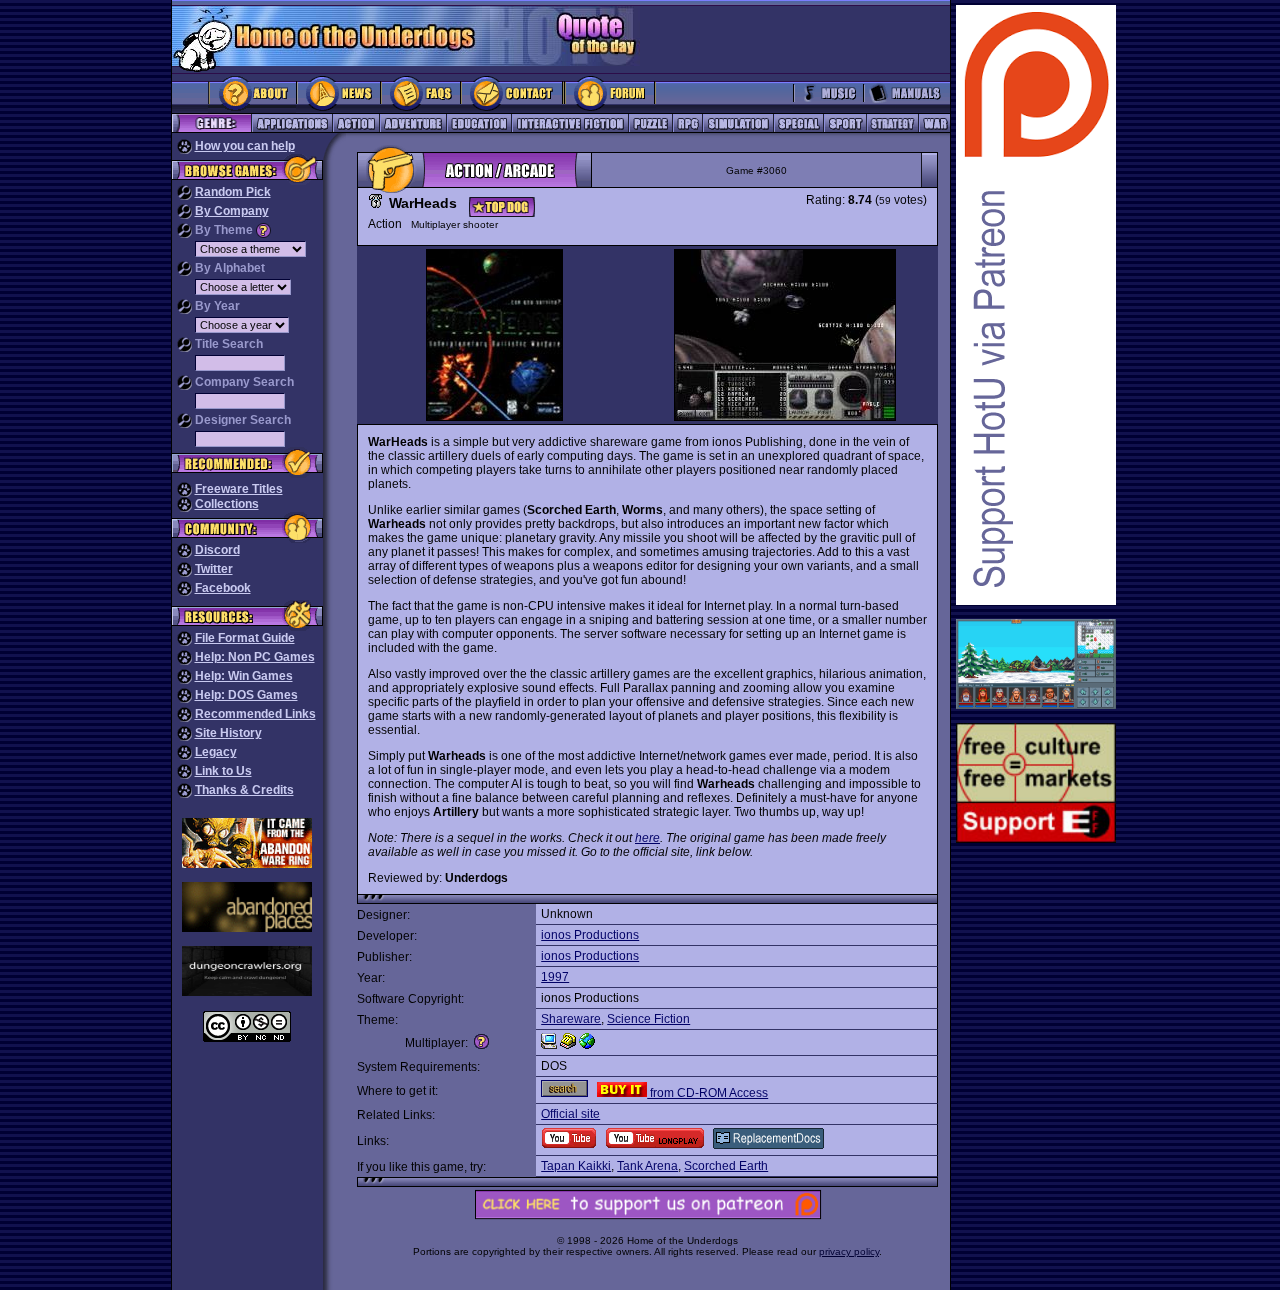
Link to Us (223, 771)
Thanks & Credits (244, 790)
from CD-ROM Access (707, 1093)
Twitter (214, 569)
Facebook (223, 588)
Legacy (216, 752)
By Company (232, 211)
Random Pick (233, 192)
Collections (227, 504)
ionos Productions (590, 935)
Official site (570, 1114)
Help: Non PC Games (255, 657)
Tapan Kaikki (576, 1166)
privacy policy (849, 1251)
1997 (555, 977)
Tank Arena (647, 1166)
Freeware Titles (239, 489)
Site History (228, 733)
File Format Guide (245, 638)
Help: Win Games (244, 676)
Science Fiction (648, 1019)
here (647, 838)
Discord (217, 550)
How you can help (245, 146)
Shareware (571, 1019)
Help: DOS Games (246, 695)
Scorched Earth (726, 1166)
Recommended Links (255, 714)
